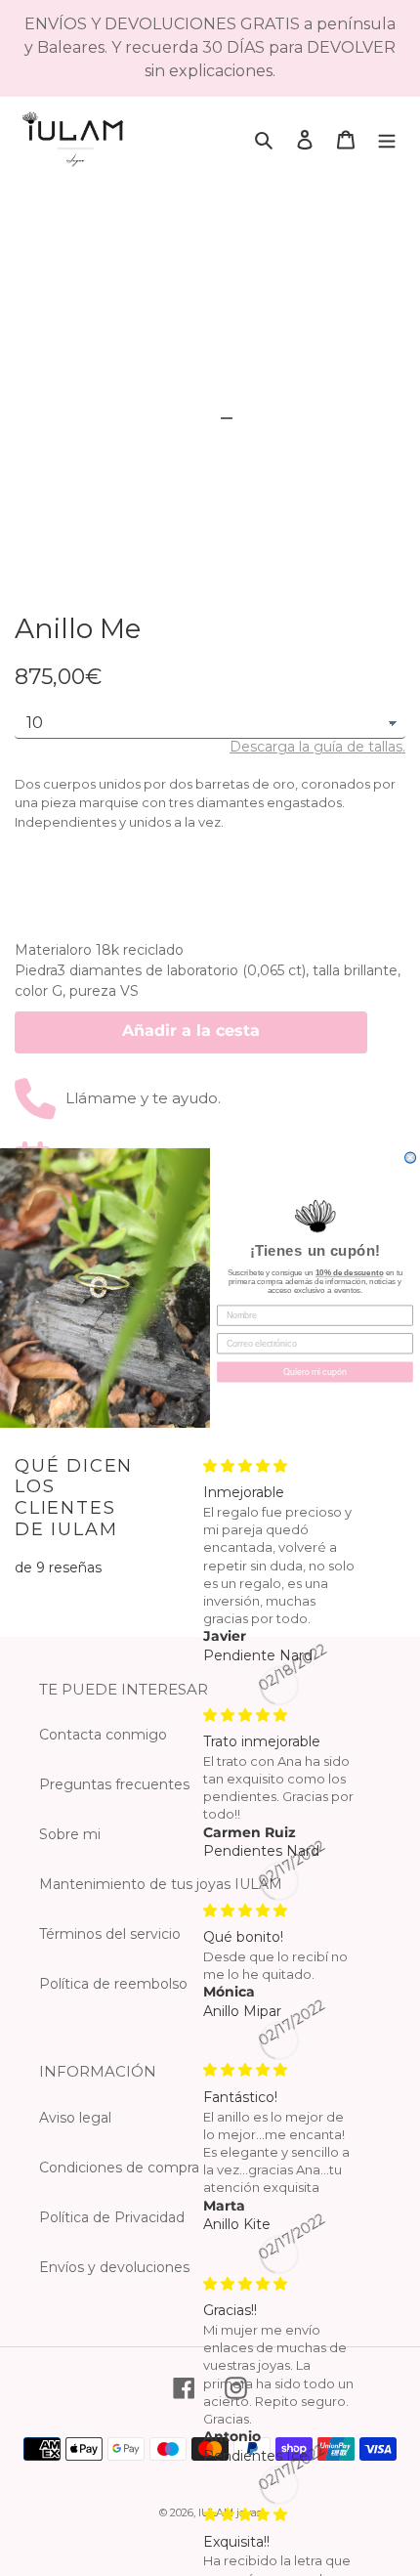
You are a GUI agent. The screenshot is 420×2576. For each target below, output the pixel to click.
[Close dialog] (411, 1158)
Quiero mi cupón (315, 1372)
